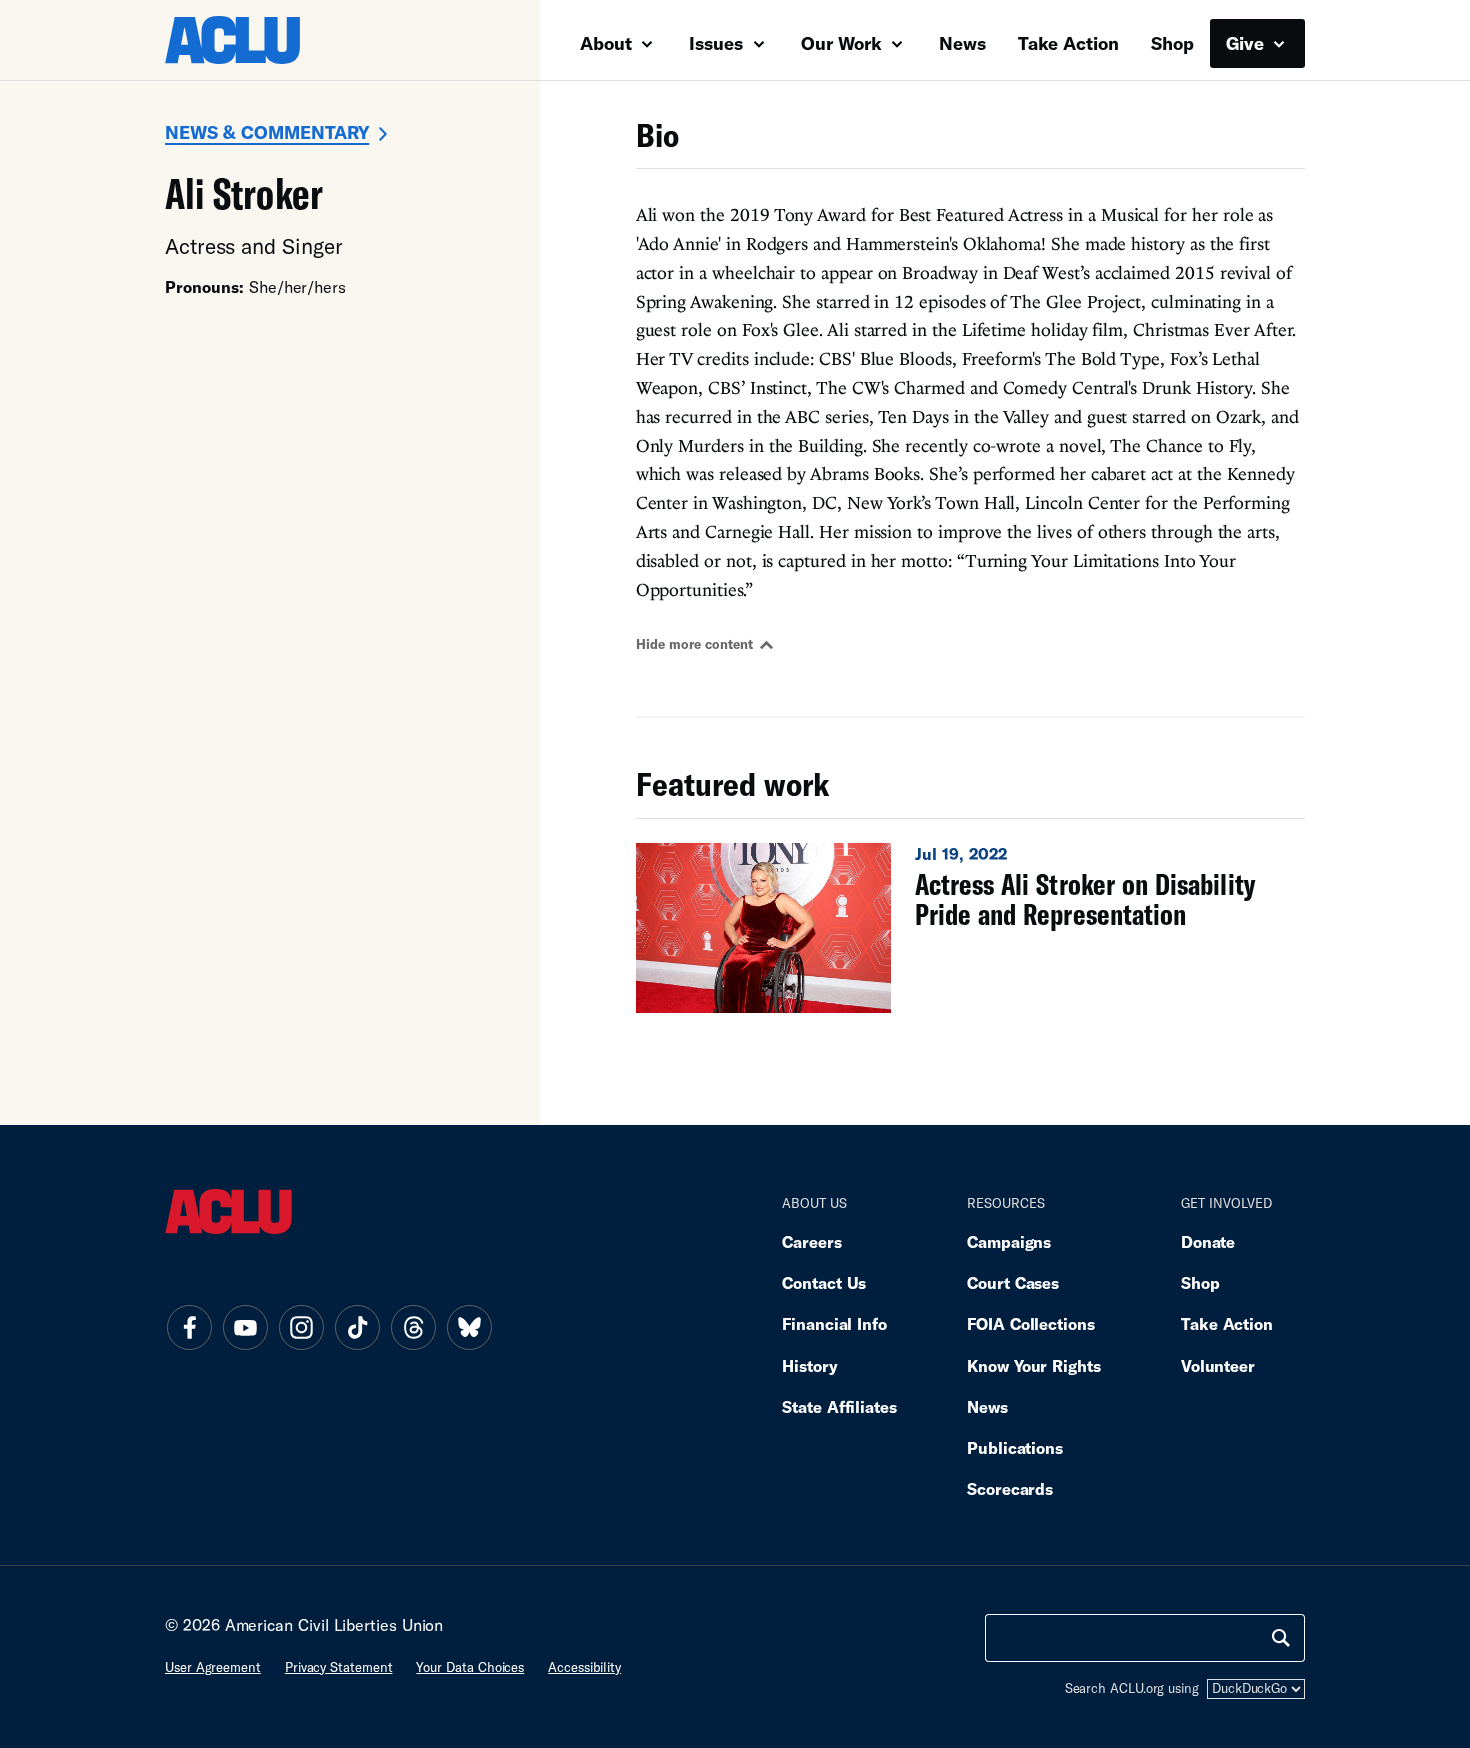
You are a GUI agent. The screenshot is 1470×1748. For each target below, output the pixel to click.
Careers (811, 1241)
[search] (1281, 1638)
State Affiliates (839, 1406)
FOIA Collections (1031, 1323)
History (809, 1365)
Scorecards (1010, 1488)
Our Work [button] (844, 43)
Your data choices (470, 1667)
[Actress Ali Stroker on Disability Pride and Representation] (970, 928)
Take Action (1068, 43)
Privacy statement (339, 1667)
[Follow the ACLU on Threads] (413, 1328)
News (962, 43)
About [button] (608, 43)
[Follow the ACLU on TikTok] (357, 1328)
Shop (1172, 43)
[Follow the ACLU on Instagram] (301, 1328)
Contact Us (824, 1282)
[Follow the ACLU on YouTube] (245, 1328)
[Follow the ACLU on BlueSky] (469, 1328)
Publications (1015, 1447)
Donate (1208, 1241)
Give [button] (1247, 43)
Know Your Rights (1034, 1365)
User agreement (213, 1667)
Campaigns (1009, 1241)
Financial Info (834, 1323)
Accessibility (584, 1667)
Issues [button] (718, 43)
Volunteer (1218, 1365)
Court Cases (1013, 1282)
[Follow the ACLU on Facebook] (189, 1328)
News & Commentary (267, 132)
